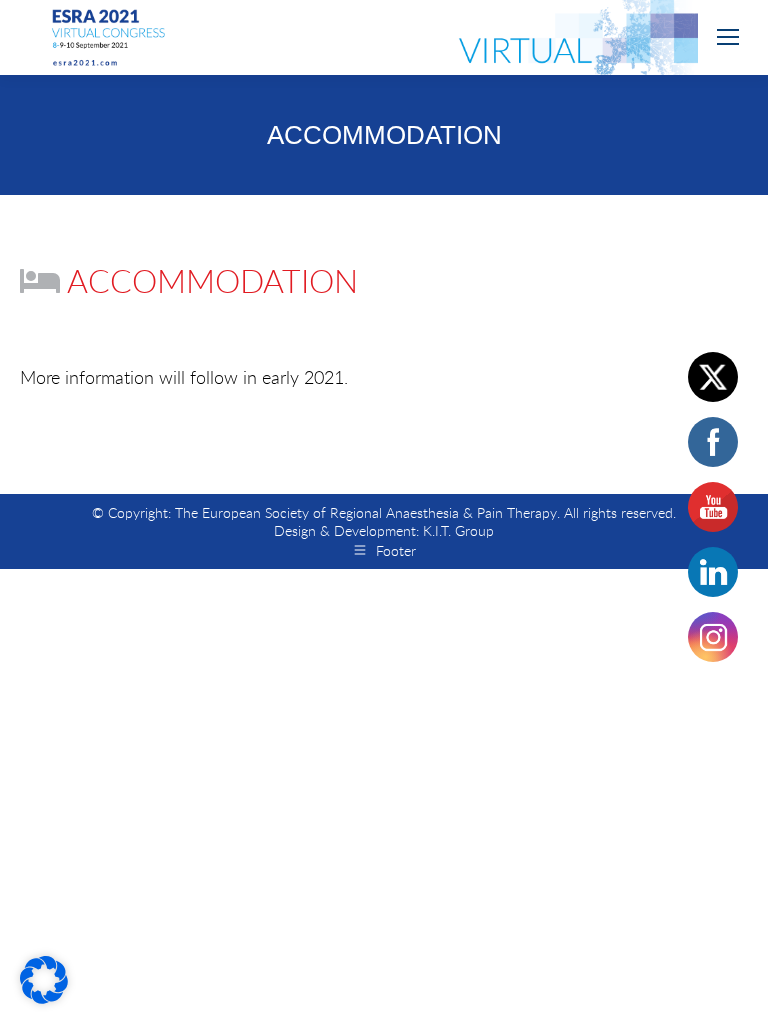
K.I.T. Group (458, 530)
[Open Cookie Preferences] (44, 997)
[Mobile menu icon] (728, 37)
